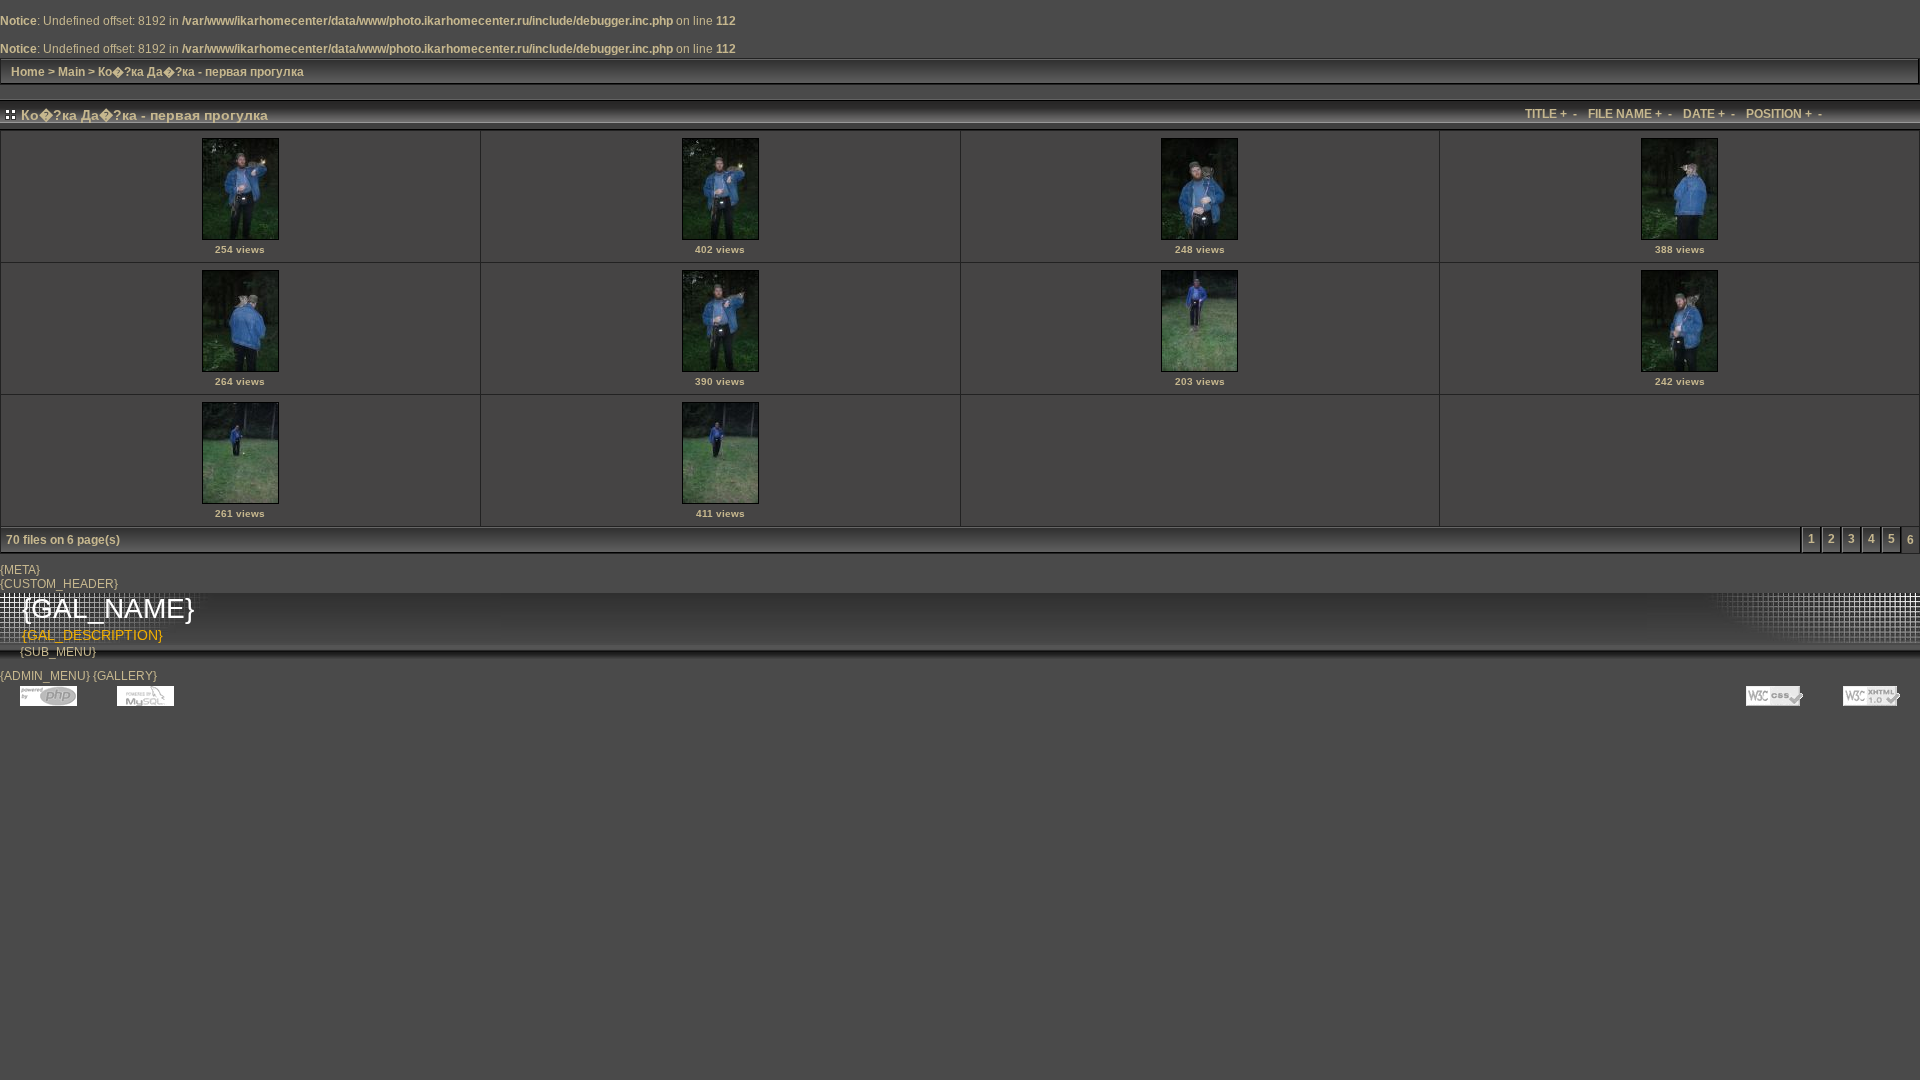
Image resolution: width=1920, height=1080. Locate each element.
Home (28, 72)
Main (71, 72)
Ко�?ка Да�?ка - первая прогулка (201, 72)
